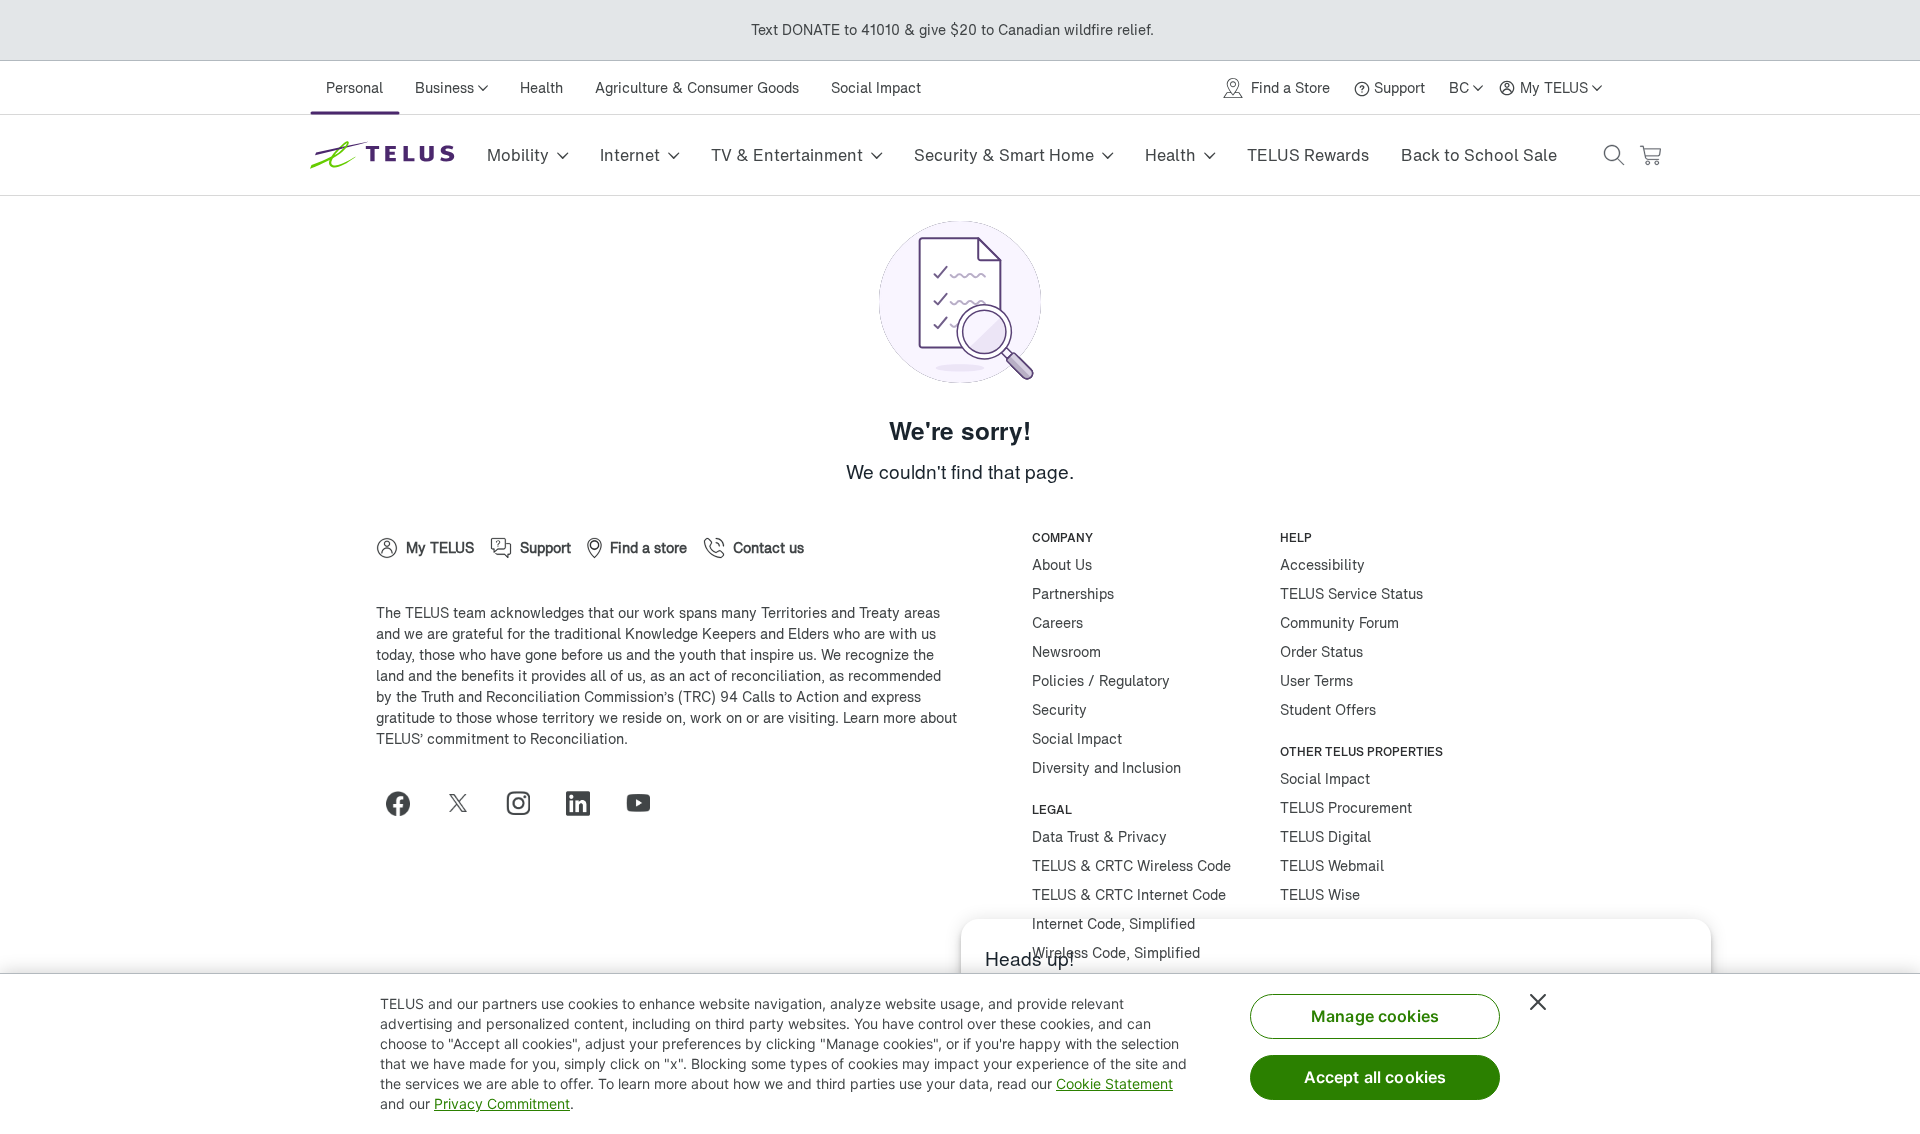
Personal (354, 87)
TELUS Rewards (1308, 155)
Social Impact (876, 87)
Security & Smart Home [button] (1004, 155)
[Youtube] (646, 803)
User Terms (1316, 680)
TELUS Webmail (1332, 865)
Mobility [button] (518, 155)
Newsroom (1066, 651)
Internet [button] (630, 155)
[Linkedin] (586, 803)
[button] (1614, 155)
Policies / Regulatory (1101, 680)
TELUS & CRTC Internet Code (1129, 894)
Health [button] (1170, 155)
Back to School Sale (1479, 155)
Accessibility (1322, 564)
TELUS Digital (1325, 836)
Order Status (1321, 651)
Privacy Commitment (502, 1103)
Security (1059, 709)
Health (541, 87)
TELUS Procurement (1346, 807)
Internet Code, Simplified (1113, 923)
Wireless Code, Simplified (1116, 952)
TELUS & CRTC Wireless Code (1131, 865)
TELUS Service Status (1351, 593)
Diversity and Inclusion (1106, 767)
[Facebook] (406, 803)
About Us (1062, 564)
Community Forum (1339, 622)
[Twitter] (466, 803)
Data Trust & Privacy (1099, 836)
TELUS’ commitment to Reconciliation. (502, 738)
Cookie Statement (1114, 1083)
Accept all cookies (1375, 1077)
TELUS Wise (1320, 894)
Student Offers (1328, 709)
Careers (1057, 622)
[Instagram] (526, 803)
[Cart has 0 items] (1650, 155)
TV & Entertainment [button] (787, 155)
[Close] (1538, 1002)
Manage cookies (1375, 1016)
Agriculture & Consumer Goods (697, 87)
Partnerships (1073, 593)
